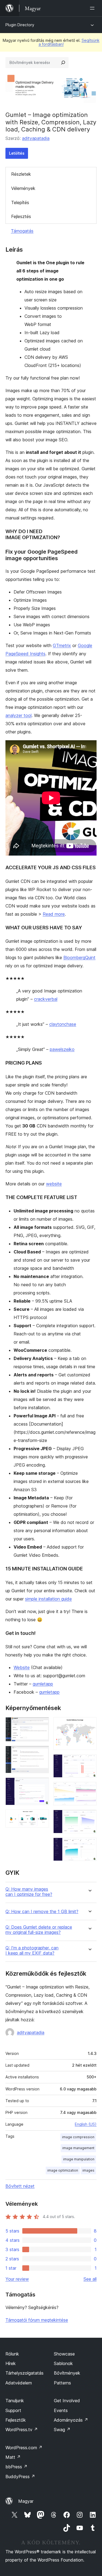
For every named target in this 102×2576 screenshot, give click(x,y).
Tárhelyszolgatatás (24, 2373)
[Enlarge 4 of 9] (42, 1817)
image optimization (63, 2170)
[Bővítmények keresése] (63, 63)
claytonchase (63, 1024)
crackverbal (46, 999)
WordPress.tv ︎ (22, 2430)
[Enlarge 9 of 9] (89, 1845)
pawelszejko (62, 1049)
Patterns (62, 2383)
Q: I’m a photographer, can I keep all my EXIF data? (32, 1951)
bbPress (16, 2467)
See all (90, 2279)
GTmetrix (62, 645)
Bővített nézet (20, 2186)
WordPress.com (24, 2448)
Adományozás (71, 2420)
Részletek (21, 174)
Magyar (26, 2501)
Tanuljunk (15, 2401)
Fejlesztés (21, 216)
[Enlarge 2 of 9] (42, 1753)
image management (78, 2148)
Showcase (64, 2354)
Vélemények (23, 188)
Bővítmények (67, 2373)
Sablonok (63, 2363)
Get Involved (67, 2401)
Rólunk (12, 2354)
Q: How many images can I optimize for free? (29, 1892)
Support (13, 2410)
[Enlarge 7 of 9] (89, 1789)
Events (61, 2410)
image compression (78, 2137)
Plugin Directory (20, 25)
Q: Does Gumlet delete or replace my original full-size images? (39, 1930)
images (88, 2170)
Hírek (11, 2363)
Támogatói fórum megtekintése (37, 2320)
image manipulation (79, 2159)
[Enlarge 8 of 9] (89, 1817)
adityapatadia (36, 138)
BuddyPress (20, 2477)
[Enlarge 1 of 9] (42, 1725)
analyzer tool (18, 715)
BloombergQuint (79, 957)
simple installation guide (48, 1599)
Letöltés (17, 153)
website (54, 1184)
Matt (13, 2457)
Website (22, 1667)
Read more (54, 914)
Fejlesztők (16, 2420)
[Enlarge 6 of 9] (89, 1762)
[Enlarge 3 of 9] (42, 1785)
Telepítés (20, 202)
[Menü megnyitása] (93, 8)
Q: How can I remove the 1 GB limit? (42, 1912)
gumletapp (43, 1684)
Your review (17, 2279)
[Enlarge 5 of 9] (89, 1725)
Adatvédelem (19, 2383)
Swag (62, 2430)
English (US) (86, 2124)
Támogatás (22, 231)
